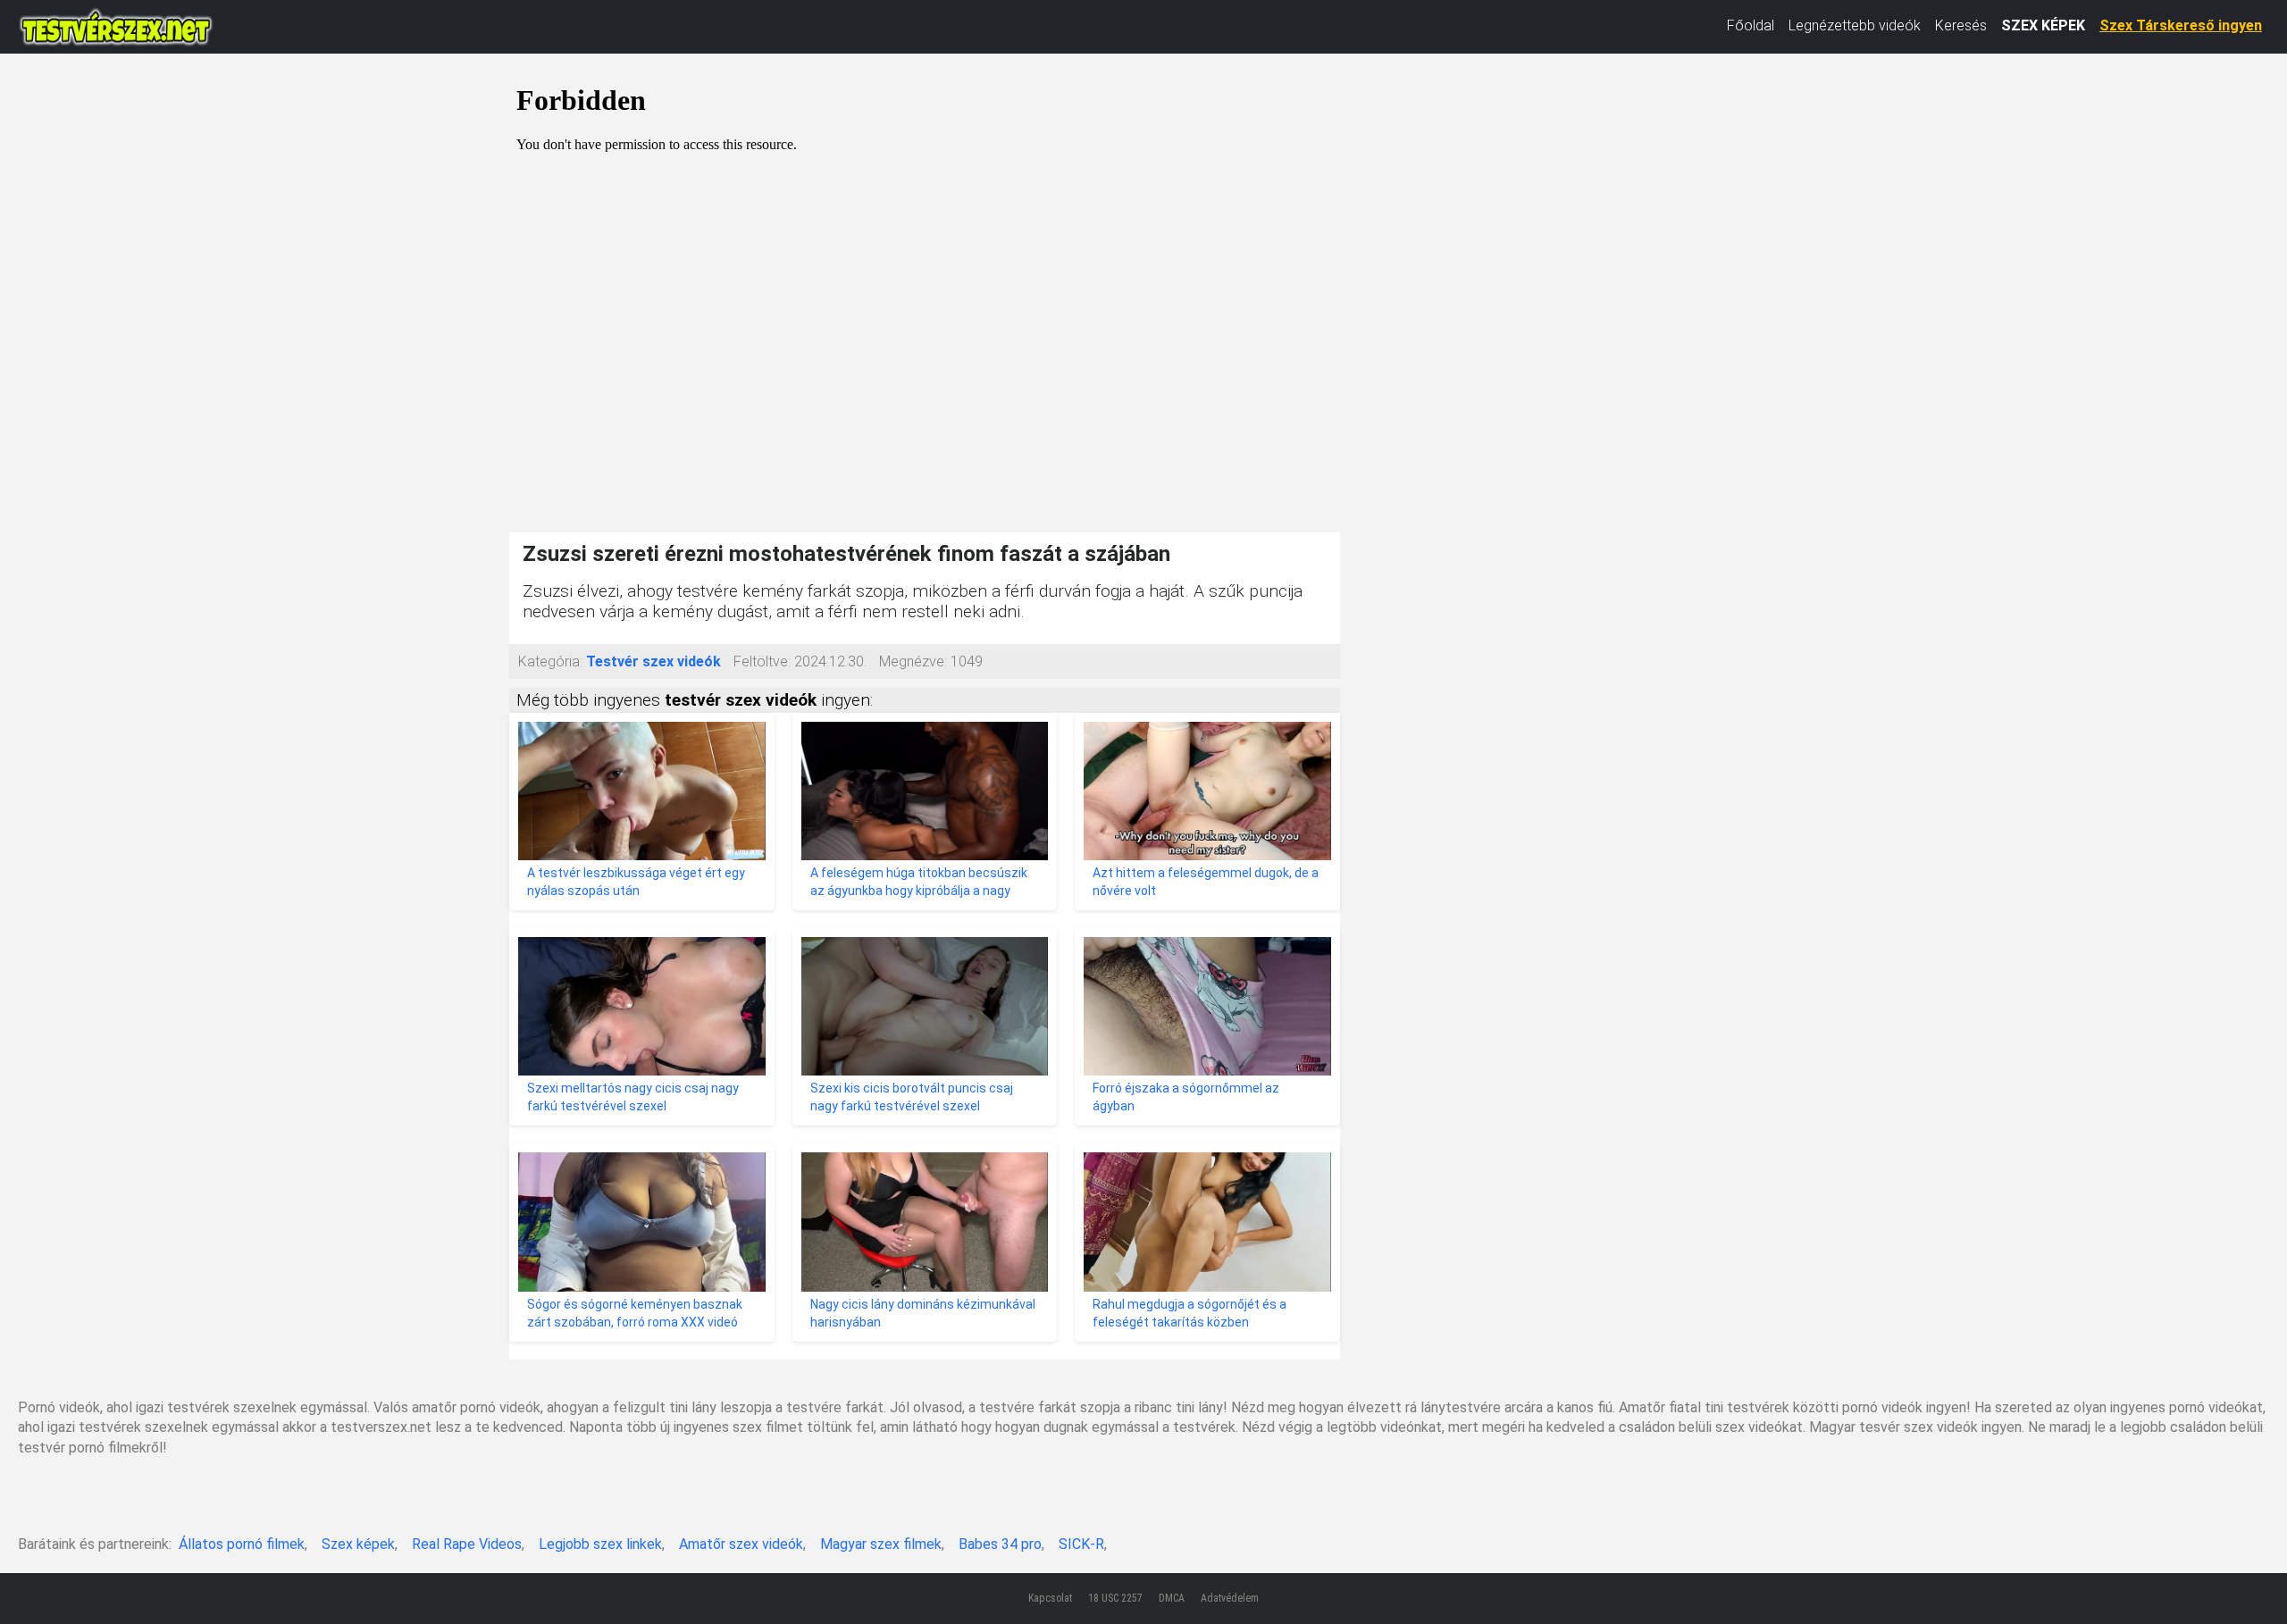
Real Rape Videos (467, 1544)
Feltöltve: (762, 661)
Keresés (1961, 25)
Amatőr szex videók (741, 1544)
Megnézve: (913, 661)
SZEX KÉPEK (2043, 25)
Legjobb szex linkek (600, 1544)
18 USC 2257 (1115, 1598)
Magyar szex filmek (881, 1544)
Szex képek (358, 1544)
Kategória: (550, 661)
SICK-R (1081, 1544)
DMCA (1172, 1598)
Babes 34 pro (1000, 1544)
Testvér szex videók (653, 661)
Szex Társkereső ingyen (2181, 25)
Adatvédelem (1230, 1598)
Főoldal (1751, 25)
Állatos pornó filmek (242, 1544)
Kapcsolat (1050, 1598)
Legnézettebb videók (1855, 25)
